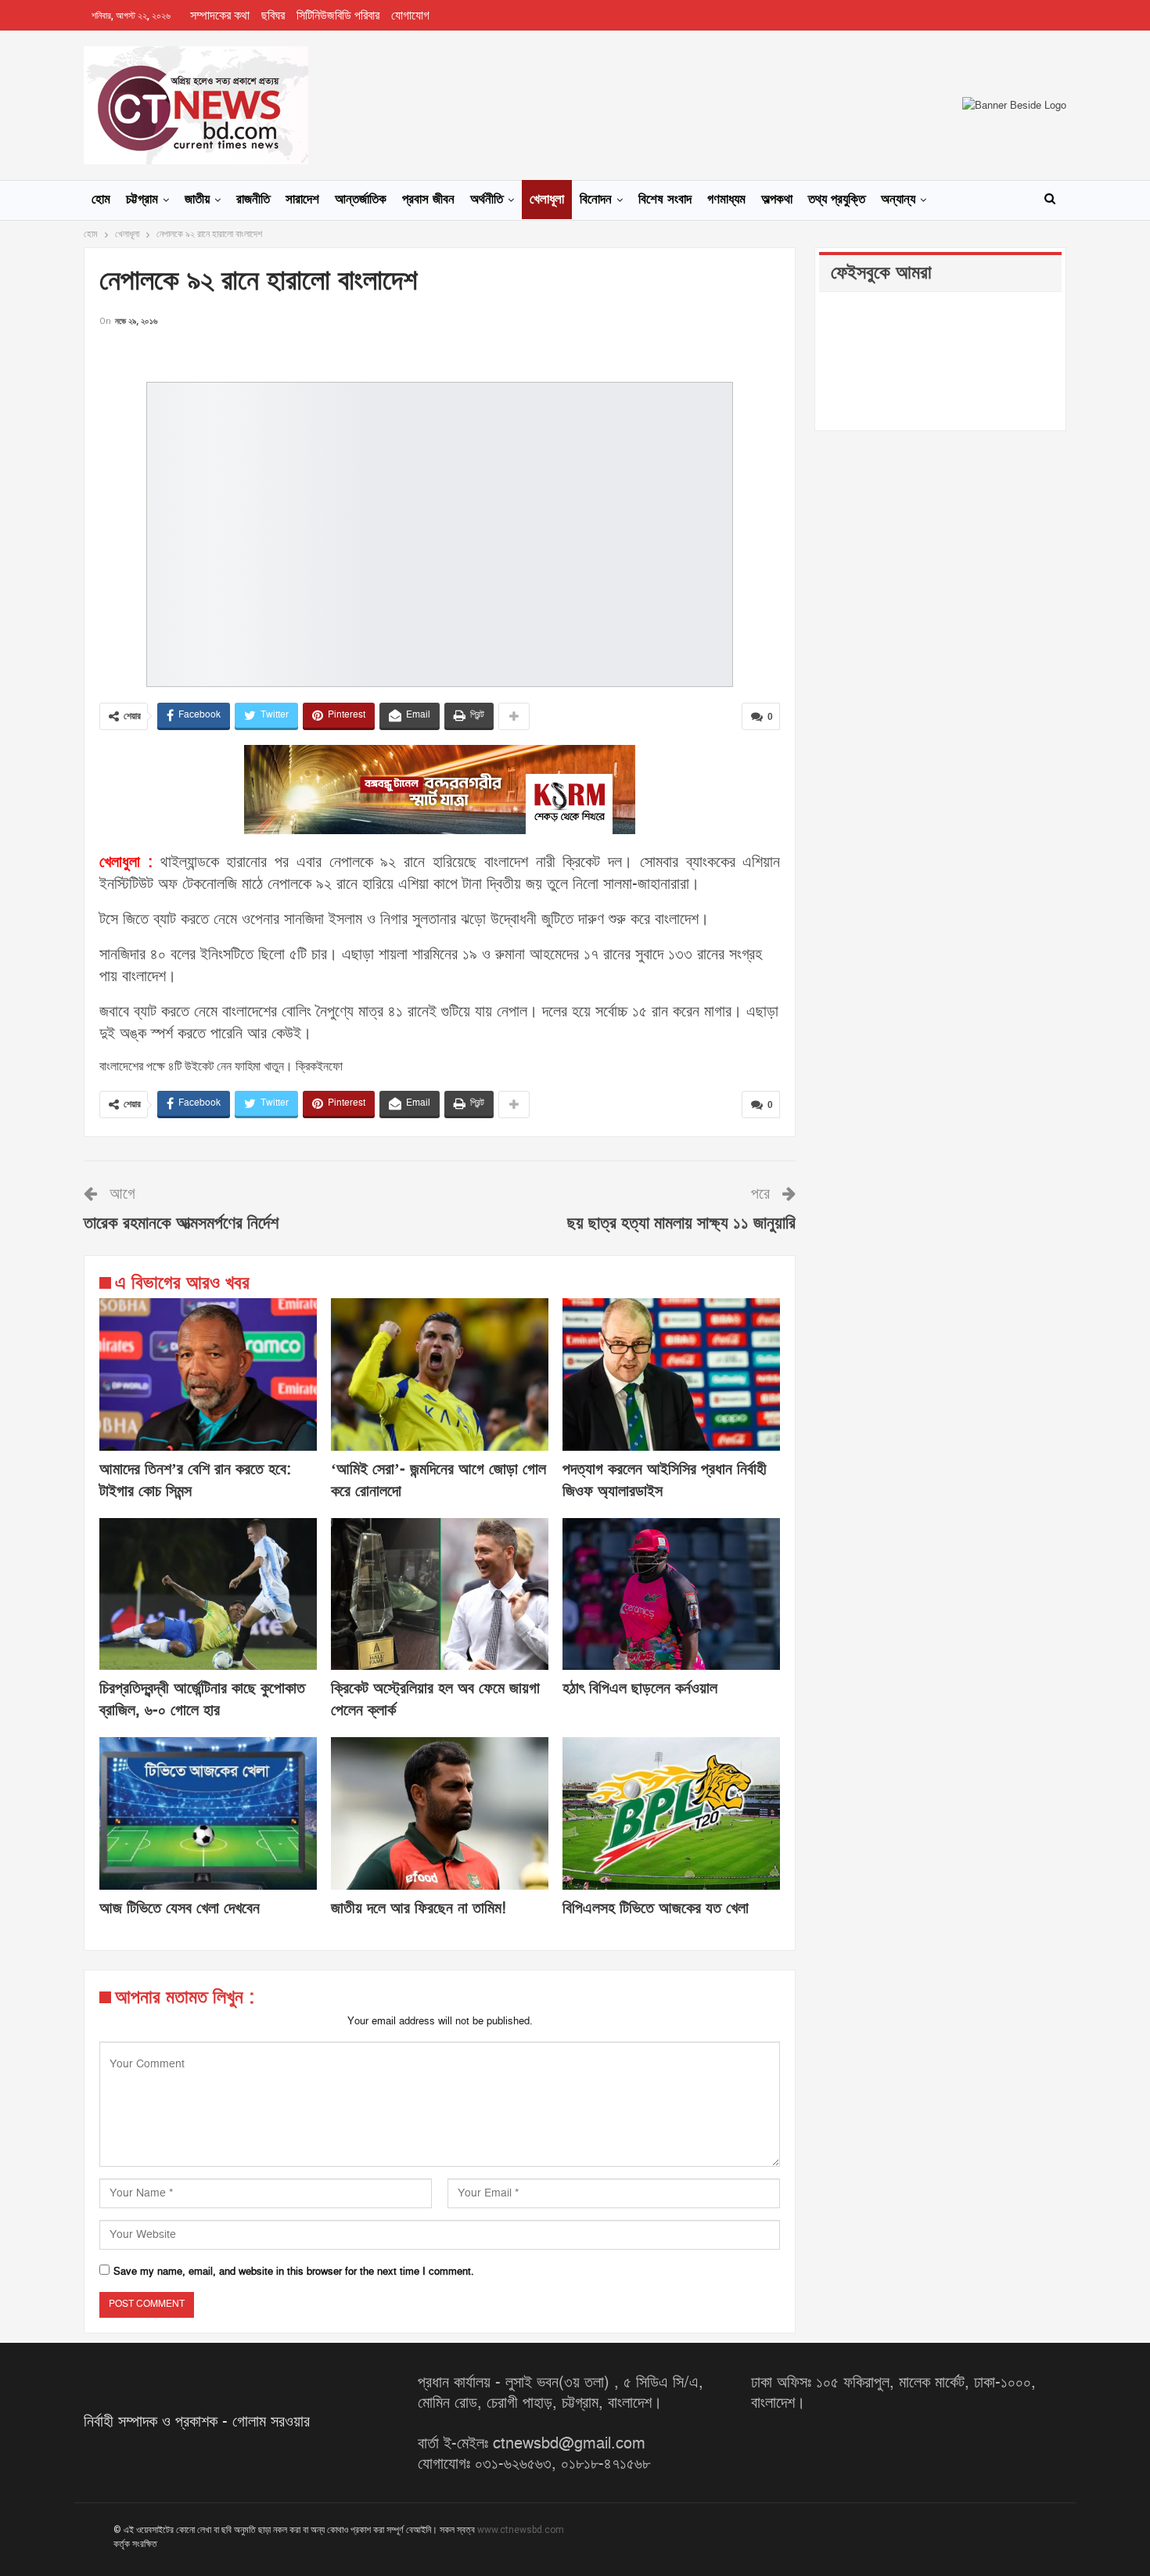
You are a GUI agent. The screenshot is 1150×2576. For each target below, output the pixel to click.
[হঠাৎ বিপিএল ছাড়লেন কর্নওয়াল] (671, 1594)
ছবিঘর (273, 16)
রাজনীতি (253, 200)
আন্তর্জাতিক (361, 200)
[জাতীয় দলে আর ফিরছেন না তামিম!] (440, 1813)
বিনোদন (596, 200)
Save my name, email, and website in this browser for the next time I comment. (294, 2272)
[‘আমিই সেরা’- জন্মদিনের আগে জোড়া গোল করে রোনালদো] (440, 1374)
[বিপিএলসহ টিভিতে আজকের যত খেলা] (671, 1813)
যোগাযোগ (410, 16)
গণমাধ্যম (726, 200)
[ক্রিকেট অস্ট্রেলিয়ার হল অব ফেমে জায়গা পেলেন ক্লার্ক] (440, 1594)
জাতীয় (197, 200)
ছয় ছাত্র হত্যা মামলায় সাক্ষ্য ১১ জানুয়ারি (681, 1223)
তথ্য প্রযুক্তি (837, 200)
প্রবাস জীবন (428, 200)
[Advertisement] (440, 353)
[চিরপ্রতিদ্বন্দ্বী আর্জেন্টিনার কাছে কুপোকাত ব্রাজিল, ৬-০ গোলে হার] (208, 1594)
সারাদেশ (302, 200)
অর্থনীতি (487, 200)
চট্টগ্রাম (142, 200)
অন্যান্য (898, 200)
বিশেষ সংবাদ (665, 200)
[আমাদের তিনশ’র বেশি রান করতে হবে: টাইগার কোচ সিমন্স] (208, 1374)
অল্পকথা (777, 200)
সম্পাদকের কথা (220, 16)
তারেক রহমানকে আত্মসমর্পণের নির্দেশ (181, 1223)
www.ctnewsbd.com (521, 2530)
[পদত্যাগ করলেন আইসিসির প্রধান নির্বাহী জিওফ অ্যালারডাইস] (671, 1374)
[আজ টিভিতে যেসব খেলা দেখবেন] (208, 1813)
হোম (101, 200)
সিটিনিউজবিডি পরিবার (338, 16)
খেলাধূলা (547, 200)
